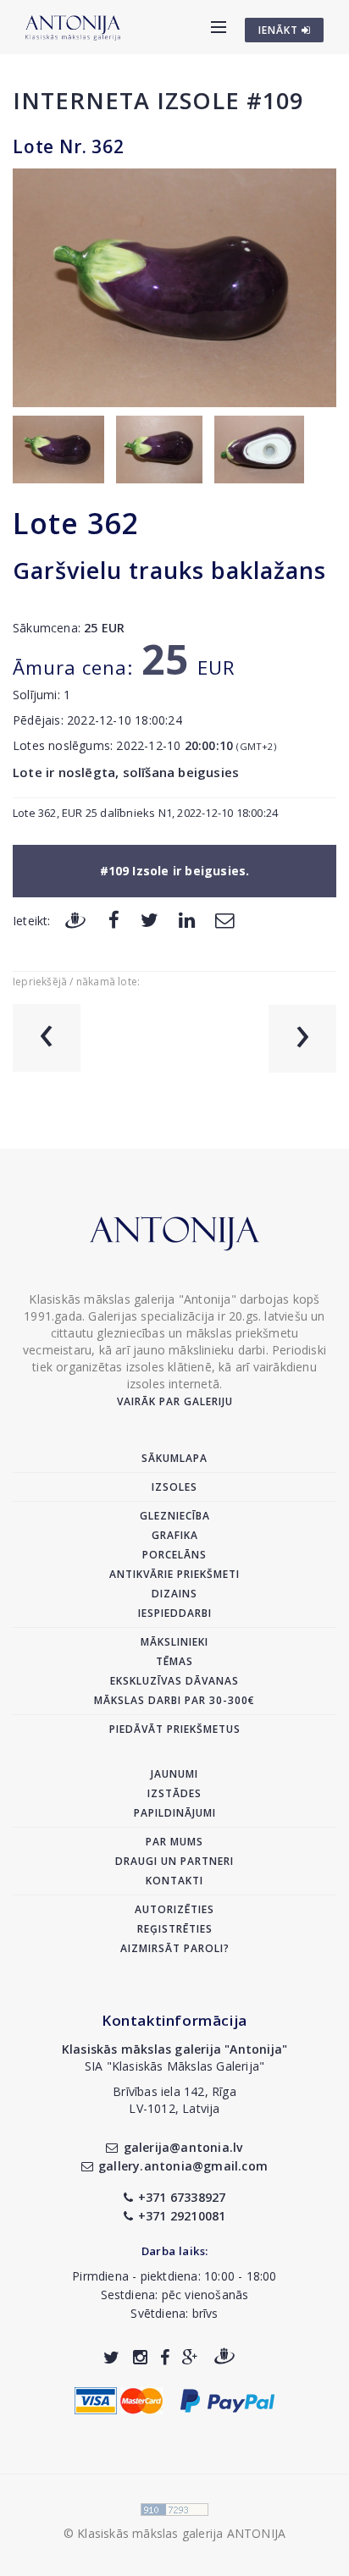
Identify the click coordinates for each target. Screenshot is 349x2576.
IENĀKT (280, 30)
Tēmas (174, 1661)
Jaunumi (174, 1774)
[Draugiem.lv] (75, 920)
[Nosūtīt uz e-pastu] (224, 920)
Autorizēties (174, 1909)
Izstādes (174, 1793)
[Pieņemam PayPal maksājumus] (227, 2399)
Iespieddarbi (175, 1613)
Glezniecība (175, 1516)
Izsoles (174, 1487)
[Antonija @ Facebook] (165, 2357)
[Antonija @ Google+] (190, 2357)
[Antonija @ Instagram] (140, 2357)
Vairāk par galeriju (175, 1401)
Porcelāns (174, 1555)
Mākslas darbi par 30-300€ (174, 1700)
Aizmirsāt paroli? (175, 1948)
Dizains (174, 1594)
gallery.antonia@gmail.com (183, 2166)
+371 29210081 (182, 2216)
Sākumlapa (174, 1458)
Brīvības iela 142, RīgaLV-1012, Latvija (174, 2100)
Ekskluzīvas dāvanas (174, 1681)
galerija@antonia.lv (183, 2147)
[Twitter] (150, 920)
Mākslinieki (174, 1642)
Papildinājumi (175, 1813)
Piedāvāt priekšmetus (175, 1729)
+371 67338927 (182, 2197)
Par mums (174, 1842)
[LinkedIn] (187, 920)
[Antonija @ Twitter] (111, 2357)
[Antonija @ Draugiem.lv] (224, 2357)
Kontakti (174, 1881)
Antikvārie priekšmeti (174, 1574)
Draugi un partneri (174, 1861)
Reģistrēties (175, 1929)
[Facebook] (114, 920)
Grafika (175, 1535)
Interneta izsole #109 (158, 100)
